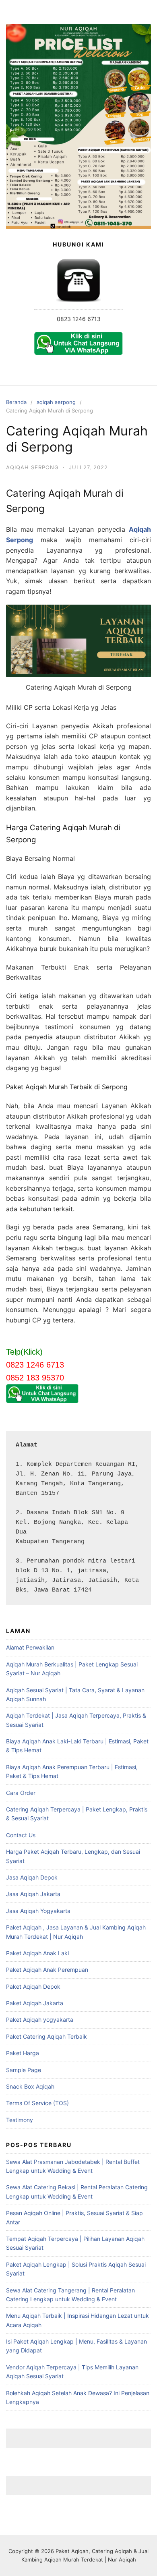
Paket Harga (23, 2053)
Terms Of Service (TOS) (37, 2103)
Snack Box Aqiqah (30, 2086)
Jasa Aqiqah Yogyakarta (38, 1911)
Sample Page (24, 2070)
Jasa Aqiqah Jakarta (33, 1894)
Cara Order (21, 1793)
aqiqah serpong (56, 402)
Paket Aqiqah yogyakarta (40, 2020)
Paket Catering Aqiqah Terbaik (46, 2036)
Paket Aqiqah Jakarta (35, 2003)
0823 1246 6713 (79, 319)
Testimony (20, 2120)
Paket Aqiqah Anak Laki (37, 1953)
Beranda (16, 402)
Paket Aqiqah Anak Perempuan (47, 1970)
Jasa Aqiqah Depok (32, 1877)
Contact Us (21, 1835)
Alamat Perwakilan (30, 1647)
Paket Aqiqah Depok (33, 1986)
